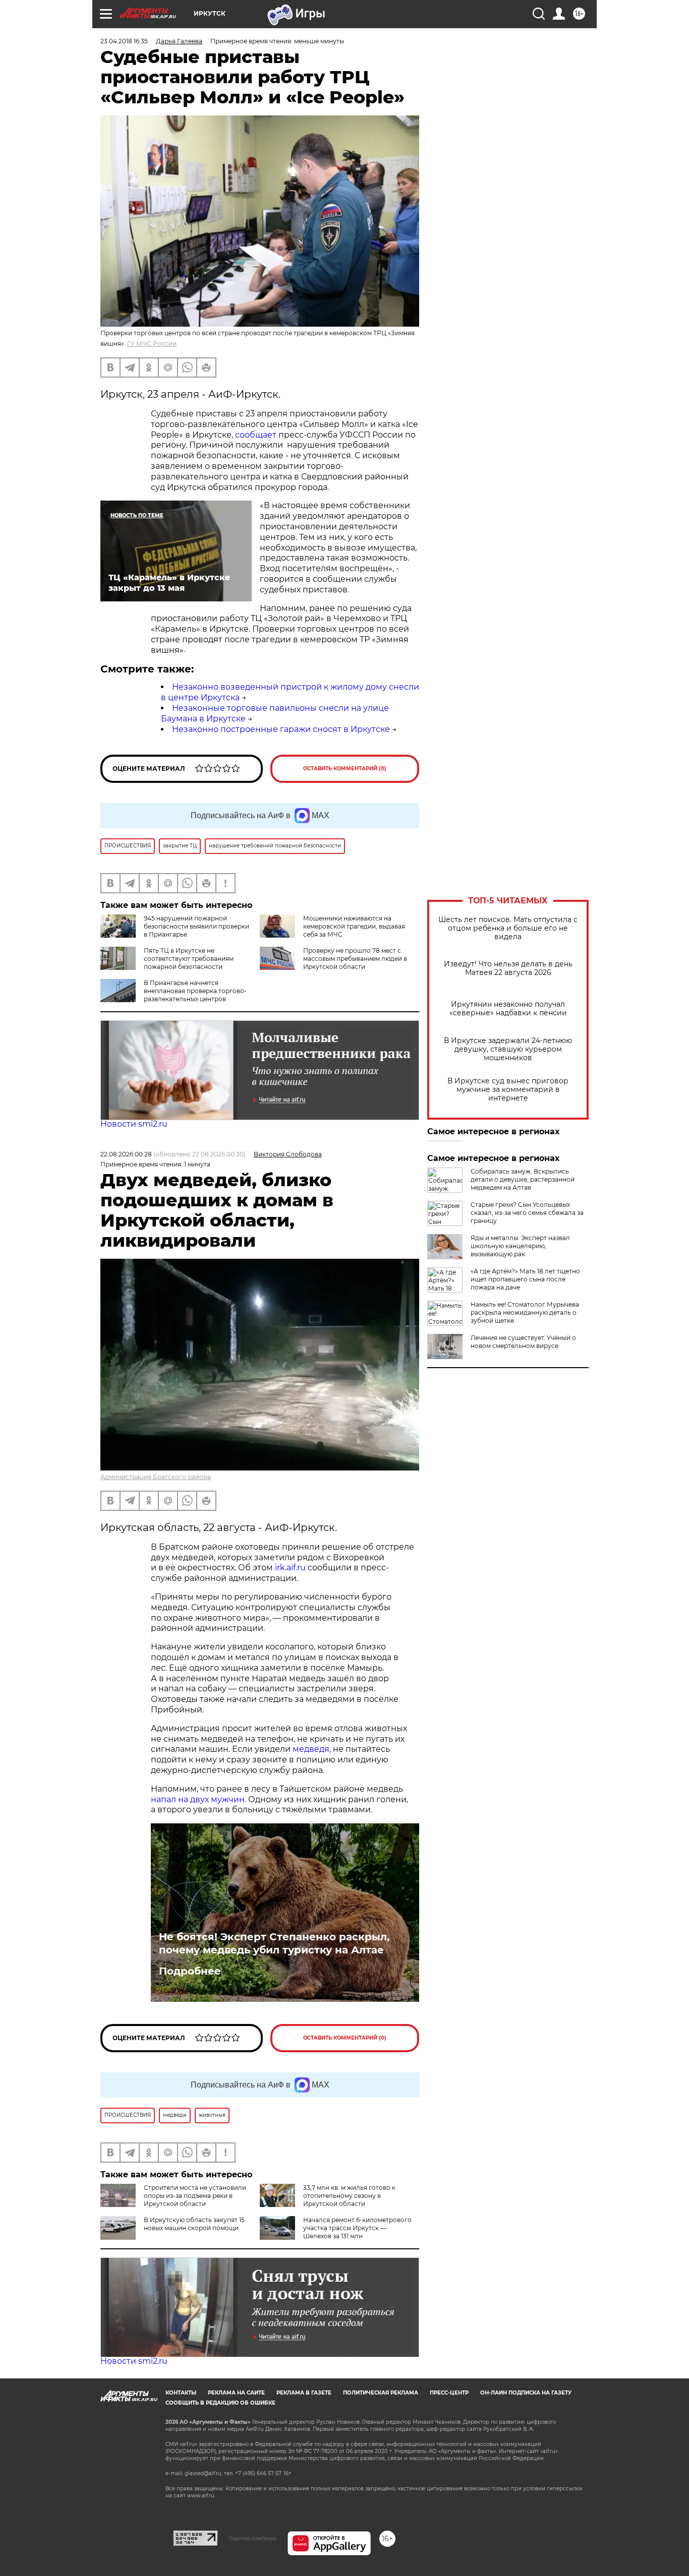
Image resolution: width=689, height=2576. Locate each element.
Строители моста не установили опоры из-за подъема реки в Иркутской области (195, 2196)
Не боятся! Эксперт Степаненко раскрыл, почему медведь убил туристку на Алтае (274, 1943)
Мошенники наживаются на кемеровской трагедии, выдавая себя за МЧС (354, 926)
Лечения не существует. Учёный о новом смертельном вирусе (523, 1342)
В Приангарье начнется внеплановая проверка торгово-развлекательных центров (195, 991)
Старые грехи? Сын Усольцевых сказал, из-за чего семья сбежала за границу (527, 1213)
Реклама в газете (304, 2393)
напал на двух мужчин (198, 1799)
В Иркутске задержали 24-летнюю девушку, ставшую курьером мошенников (508, 1049)
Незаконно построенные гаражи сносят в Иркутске (281, 729)
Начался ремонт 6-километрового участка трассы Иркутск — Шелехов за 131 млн (357, 2228)
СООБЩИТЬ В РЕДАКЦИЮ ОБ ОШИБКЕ (220, 2403)
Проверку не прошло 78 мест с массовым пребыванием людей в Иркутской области (355, 959)
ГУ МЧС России (152, 344)
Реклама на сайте (236, 2393)
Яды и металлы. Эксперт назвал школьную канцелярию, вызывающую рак (520, 1246)
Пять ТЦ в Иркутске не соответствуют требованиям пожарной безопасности (189, 959)
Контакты (181, 2393)
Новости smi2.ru (134, 1124)
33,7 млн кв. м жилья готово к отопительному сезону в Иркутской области (349, 2196)
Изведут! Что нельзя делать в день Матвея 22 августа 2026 (508, 968)
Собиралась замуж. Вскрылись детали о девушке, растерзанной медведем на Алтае (523, 1179)
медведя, (312, 1749)
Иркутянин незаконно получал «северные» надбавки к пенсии (508, 1009)
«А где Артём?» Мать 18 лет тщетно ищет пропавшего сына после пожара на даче (525, 1279)
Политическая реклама (381, 2393)
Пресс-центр (449, 2393)
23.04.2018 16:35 (124, 41)
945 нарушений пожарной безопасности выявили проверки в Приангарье (196, 926)
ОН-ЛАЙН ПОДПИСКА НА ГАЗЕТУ (526, 2393)
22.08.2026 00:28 (126, 1154)
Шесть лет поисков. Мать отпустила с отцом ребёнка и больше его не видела (508, 928)
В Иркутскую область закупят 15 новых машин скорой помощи (194, 2224)
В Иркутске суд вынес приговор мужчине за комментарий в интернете (508, 1090)
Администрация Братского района (156, 1477)
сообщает (256, 435)
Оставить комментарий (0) (345, 769)
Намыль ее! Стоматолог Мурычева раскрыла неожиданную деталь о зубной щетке (525, 1312)
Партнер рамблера (252, 2538)
